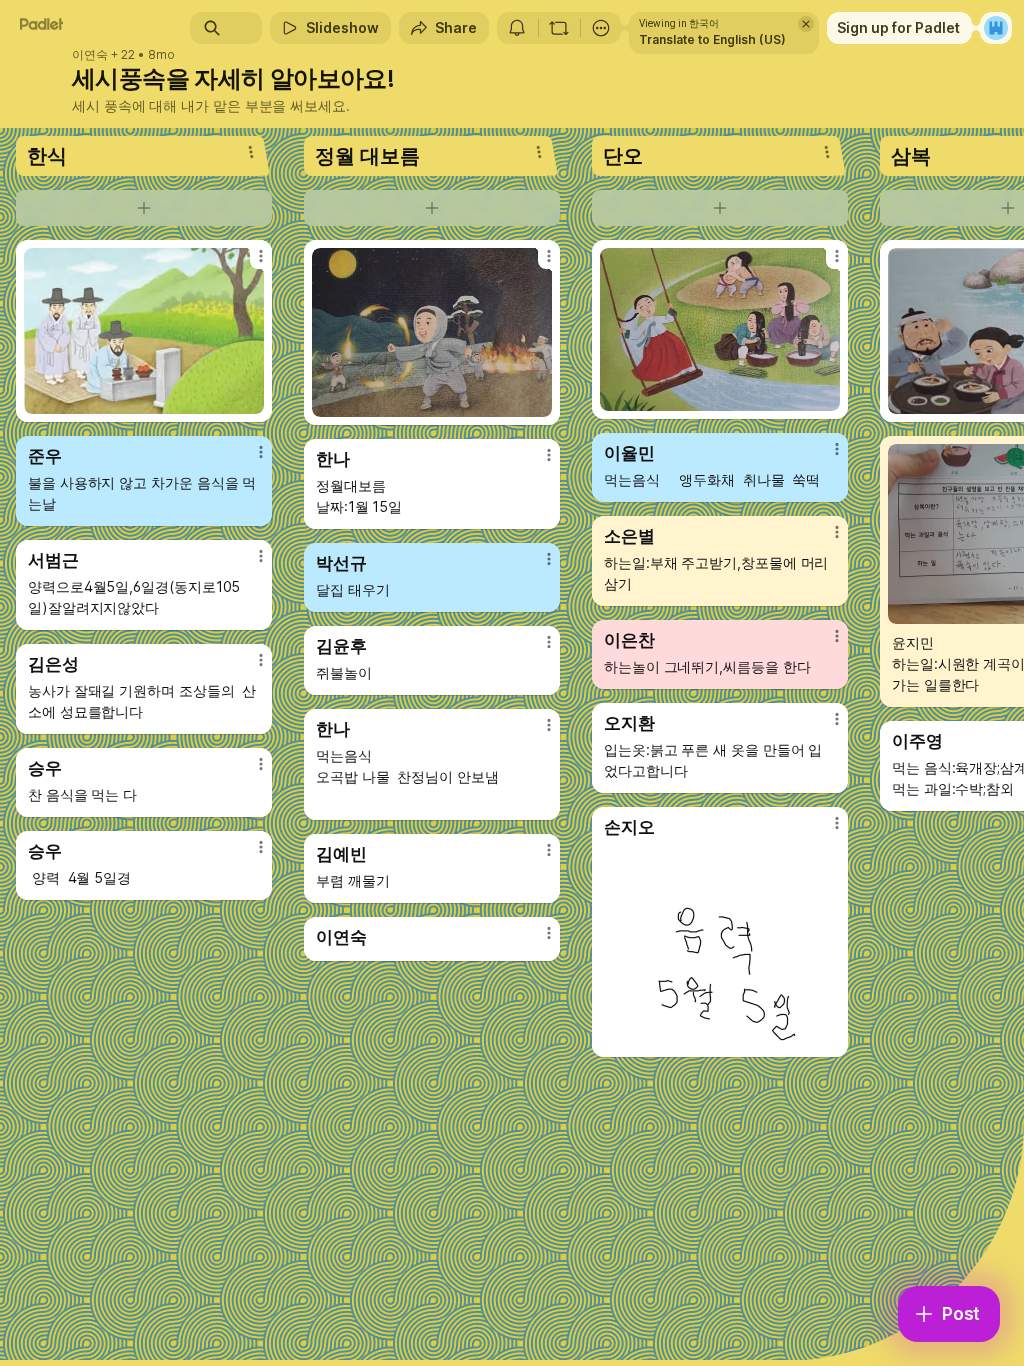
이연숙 (90, 55)
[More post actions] (248, 264)
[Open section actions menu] (251, 152)
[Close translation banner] (806, 24)
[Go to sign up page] (996, 28)
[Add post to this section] (144, 208)
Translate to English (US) (712, 39)
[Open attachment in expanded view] (144, 331)
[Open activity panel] (517, 28)
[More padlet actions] (601, 28)
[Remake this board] (559, 28)
